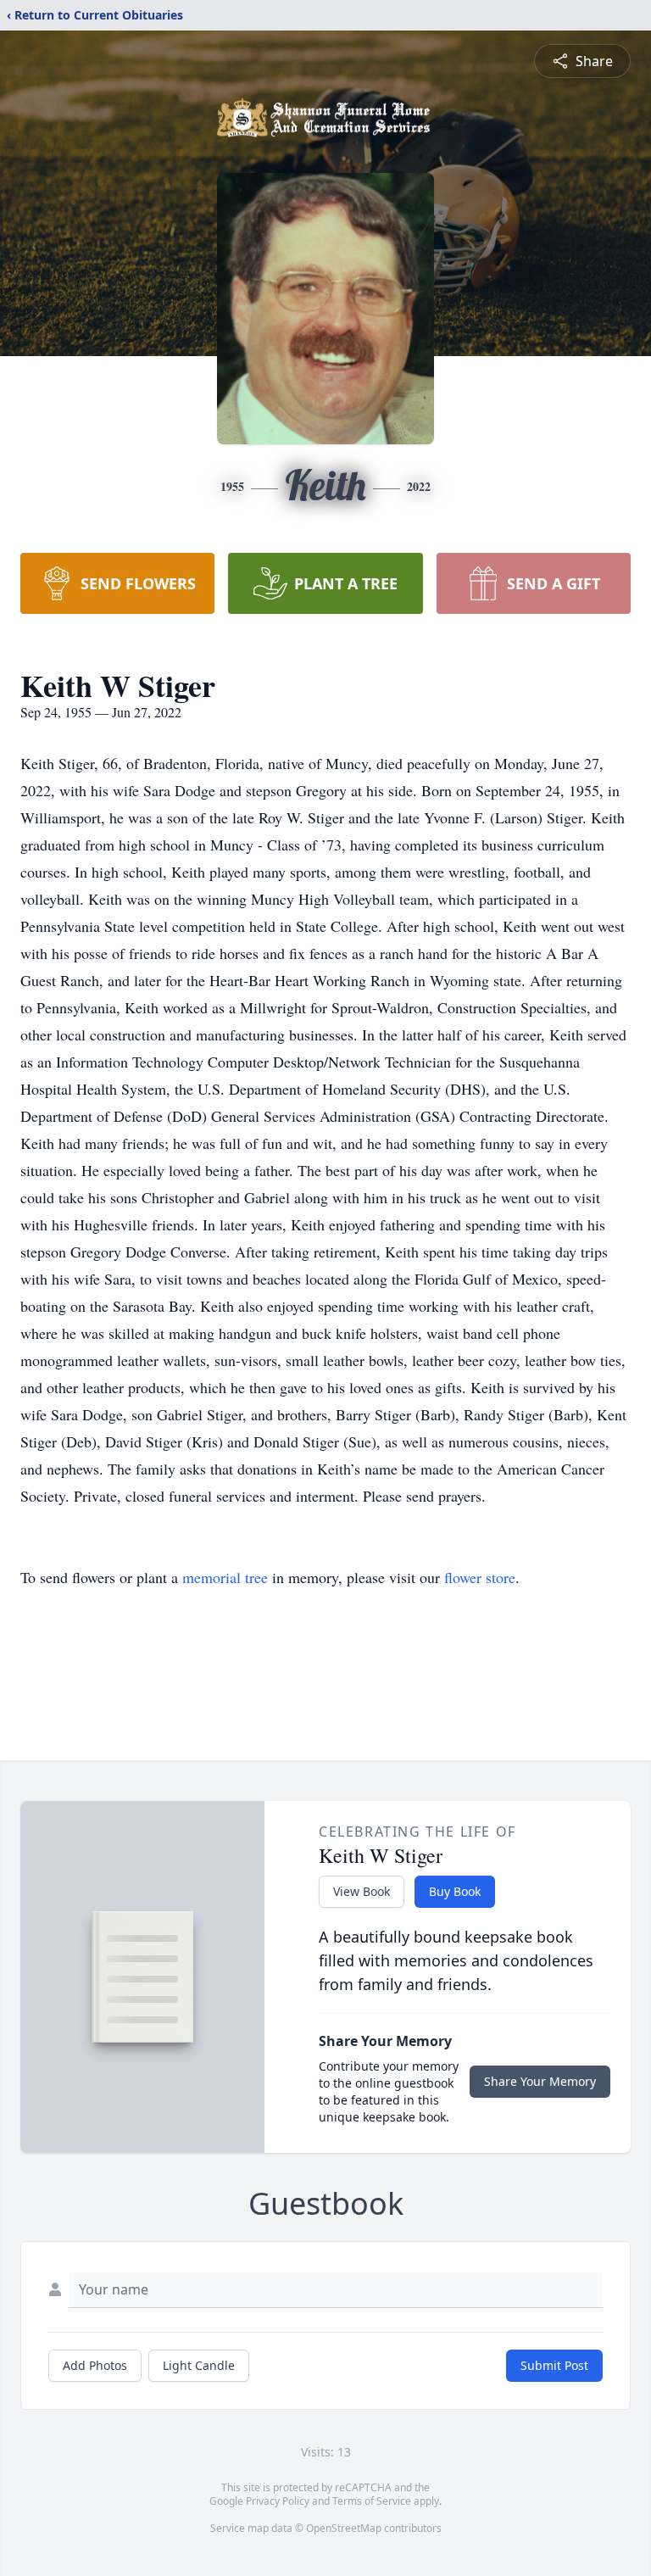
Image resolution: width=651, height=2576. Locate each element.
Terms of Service (372, 2501)
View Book (362, 1891)
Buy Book (455, 1891)
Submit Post (554, 2365)
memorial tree (225, 1577)
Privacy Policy (278, 2501)
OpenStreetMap (344, 2528)
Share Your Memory (540, 2081)
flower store (480, 1577)
